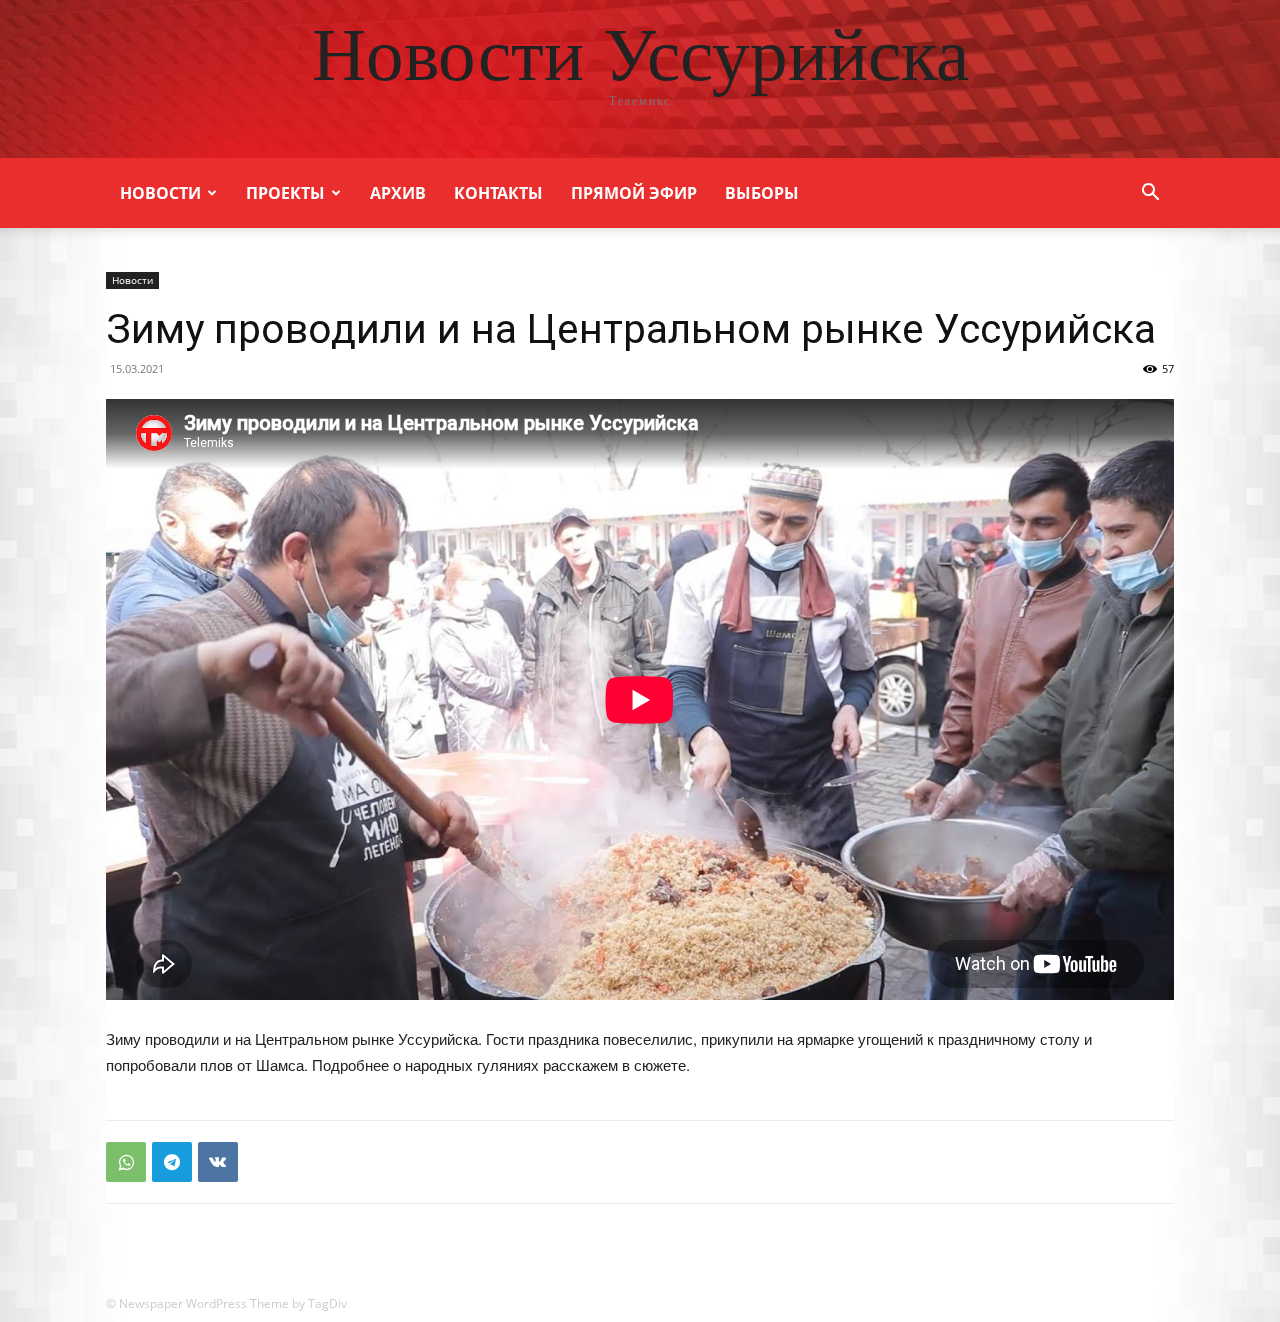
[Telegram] (172, 1162)
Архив (398, 193)
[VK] (218, 1162)
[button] (1150, 194)
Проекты (285, 193)
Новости (160, 193)
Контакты (498, 193)
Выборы (762, 193)
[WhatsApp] (126, 1162)
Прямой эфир (634, 193)
